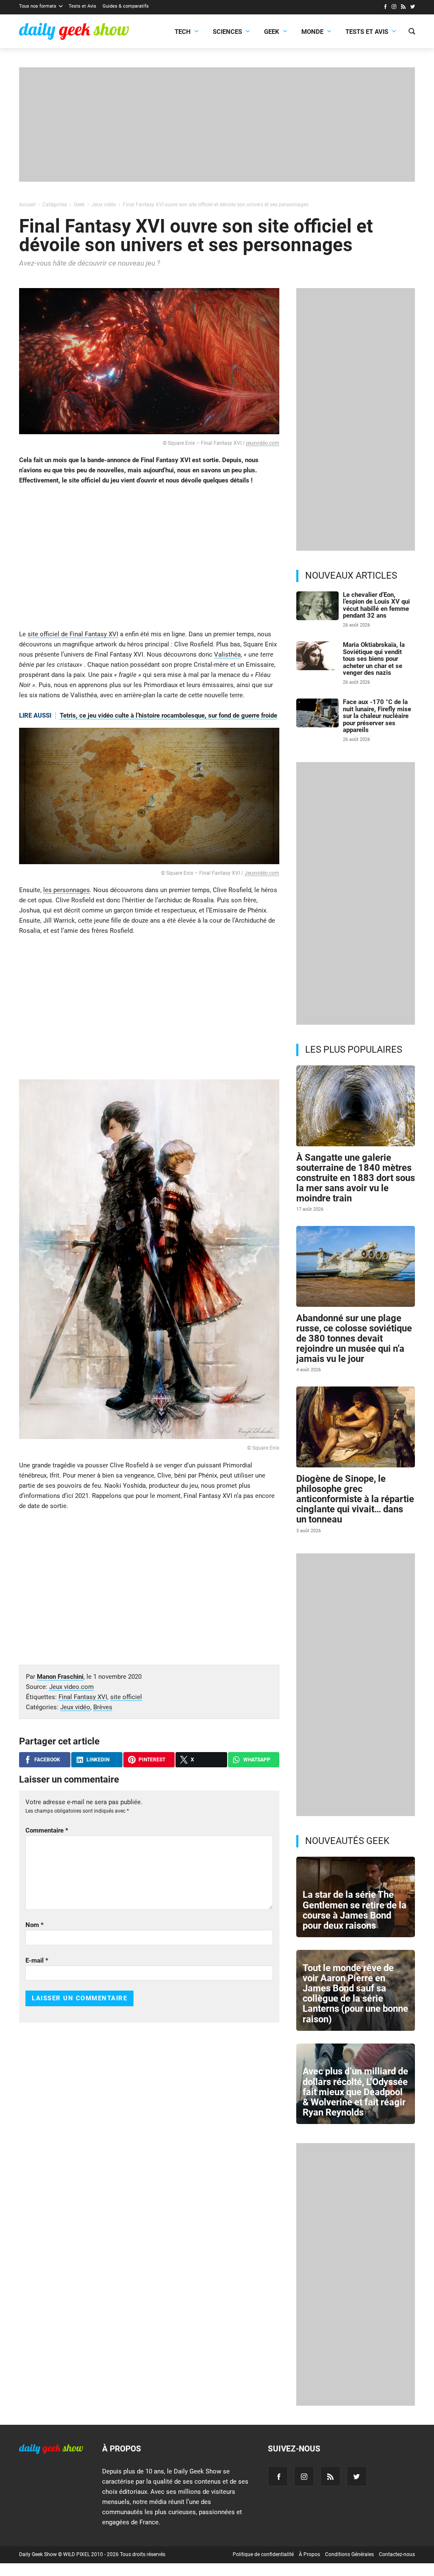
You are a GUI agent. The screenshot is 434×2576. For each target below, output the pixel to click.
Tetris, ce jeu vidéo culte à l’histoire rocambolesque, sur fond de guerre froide (168, 715)
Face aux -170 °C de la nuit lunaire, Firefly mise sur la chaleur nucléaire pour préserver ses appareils (377, 716)
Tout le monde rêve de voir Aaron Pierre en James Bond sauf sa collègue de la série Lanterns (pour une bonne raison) (355, 1994)
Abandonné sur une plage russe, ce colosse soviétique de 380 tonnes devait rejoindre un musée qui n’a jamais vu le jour (354, 1339)
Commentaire (47, 1830)
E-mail (37, 1960)
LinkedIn (98, 1760)
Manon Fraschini (60, 1677)
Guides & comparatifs (126, 6)
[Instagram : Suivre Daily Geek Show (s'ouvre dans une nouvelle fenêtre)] (394, 8)
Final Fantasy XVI (83, 1697)
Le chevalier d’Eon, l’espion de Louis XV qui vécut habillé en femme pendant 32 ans (376, 605)
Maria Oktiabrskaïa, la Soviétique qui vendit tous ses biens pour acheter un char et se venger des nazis (374, 659)
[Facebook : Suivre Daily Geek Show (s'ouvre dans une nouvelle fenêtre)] (385, 8)
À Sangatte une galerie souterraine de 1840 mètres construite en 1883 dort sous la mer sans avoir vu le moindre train (356, 1178)
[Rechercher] (412, 32)
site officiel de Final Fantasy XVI (73, 634)
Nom (35, 1925)
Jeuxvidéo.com (262, 873)
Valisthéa (227, 654)
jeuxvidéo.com (263, 443)
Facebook (47, 1760)
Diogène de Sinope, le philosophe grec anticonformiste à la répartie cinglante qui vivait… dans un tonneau (355, 1499)
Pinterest (152, 1760)
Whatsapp (257, 1760)
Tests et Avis (82, 6)
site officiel (126, 1697)
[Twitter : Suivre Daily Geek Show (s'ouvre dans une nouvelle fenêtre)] (413, 8)
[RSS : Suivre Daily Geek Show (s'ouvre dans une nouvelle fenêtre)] (403, 8)
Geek (272, 32)
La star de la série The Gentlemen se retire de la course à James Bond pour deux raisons (355, 1910)
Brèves (103, 1707)
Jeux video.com (71, 1687)
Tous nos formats (38, 6)
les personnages (67, 890)
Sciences (227, 32)
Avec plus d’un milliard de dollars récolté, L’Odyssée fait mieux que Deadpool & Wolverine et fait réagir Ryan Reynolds (355, 2092)
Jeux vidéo (75, 1707)
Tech (183, 32)
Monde (312, 32)
